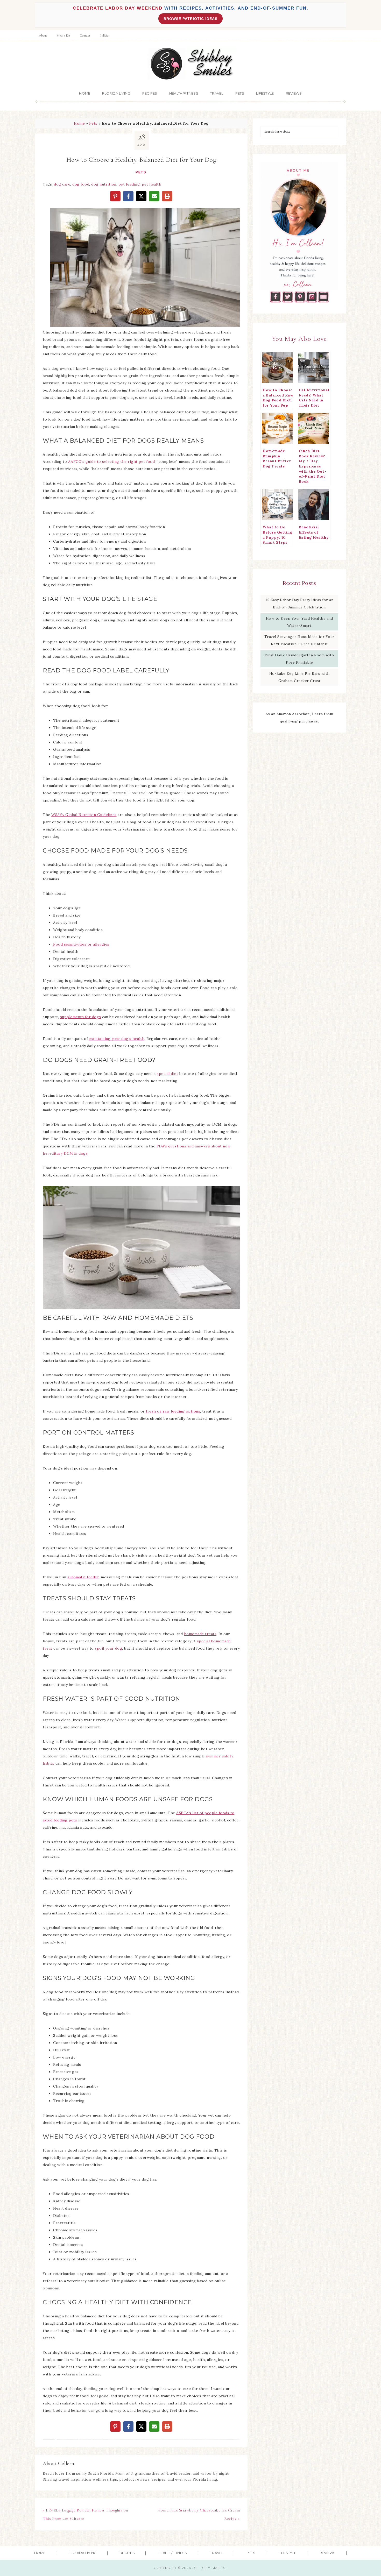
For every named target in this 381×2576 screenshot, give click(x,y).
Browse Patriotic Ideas (190, 19)
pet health (151, 184)
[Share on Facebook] (128, 196)
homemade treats (200, 1634)
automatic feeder (83, 1577)
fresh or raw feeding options (173, 1411)
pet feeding (129, 184)
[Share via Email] (154, 196)
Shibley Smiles (190, 64)
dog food (81, 184)
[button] (58, 216)
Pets (93, 123)
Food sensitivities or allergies (81, 944)
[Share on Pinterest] (115, 196)
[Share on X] (141, 196)
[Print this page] (167, 196)
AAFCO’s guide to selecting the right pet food (112, 462)
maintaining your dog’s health (117, 1039)
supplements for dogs (81, 1017)
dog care (62, 184)
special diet (167, 1074)
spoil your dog (108, 1648)
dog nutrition (104, 184)
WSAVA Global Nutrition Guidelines (84, 815)
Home (79, 123)
